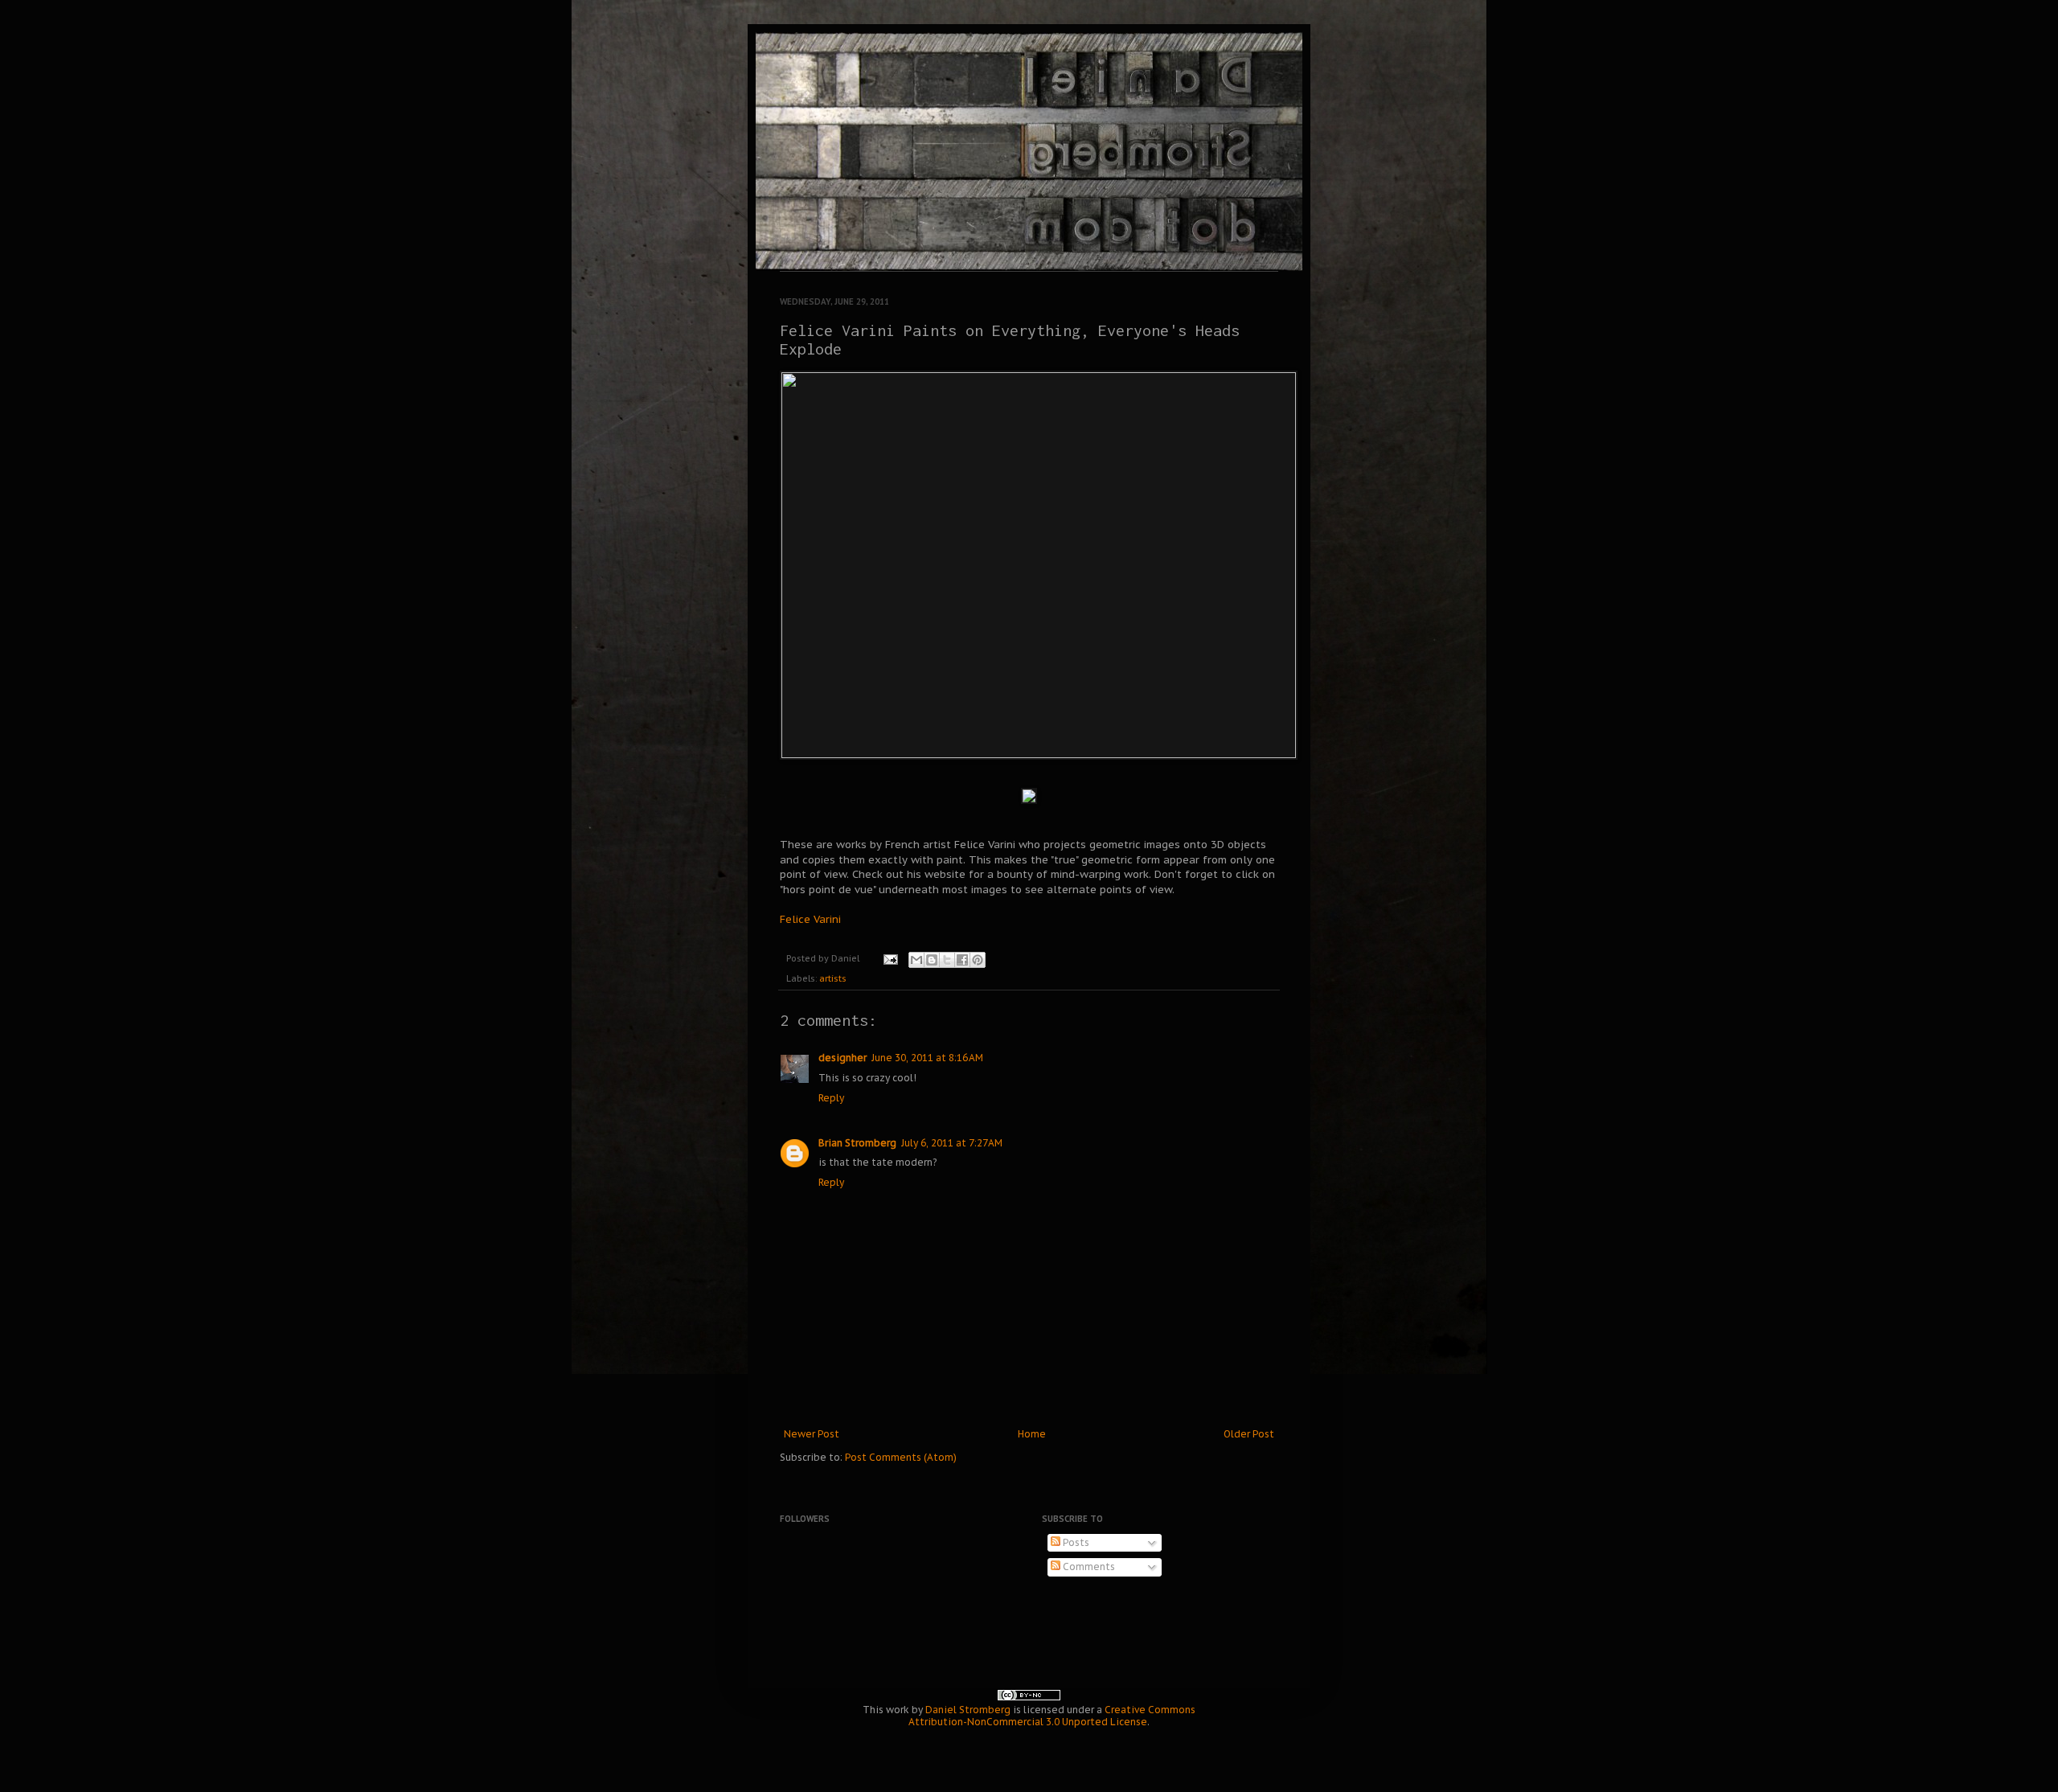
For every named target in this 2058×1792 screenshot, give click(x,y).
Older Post (1249, 1434)
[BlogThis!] (932, 960)
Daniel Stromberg (968, 1710)
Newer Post (812, 1434)
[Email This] (916, 960)
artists (833, 978)
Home (1032, 1434)
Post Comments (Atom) (901, 1457)
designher (842, 1058)
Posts (1075, 1542)
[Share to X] (947, 960)
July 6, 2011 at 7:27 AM (952, 1143)
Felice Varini (810, 919)
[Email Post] (890, 958)
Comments (1088, 1566)
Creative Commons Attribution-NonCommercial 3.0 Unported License (1052, 1716)
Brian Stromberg (857, 1143)
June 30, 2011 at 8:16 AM (927, 1058)
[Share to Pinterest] (978, 960)
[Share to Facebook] (962, 960)
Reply (831, 1098)
